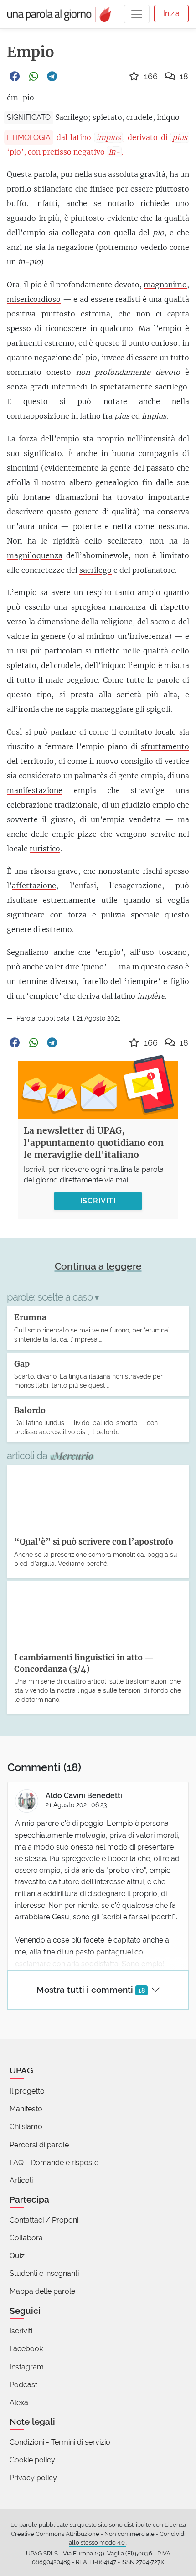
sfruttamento (165, 746)
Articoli (21, 2180)
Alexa (19, 2402)
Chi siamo (26, 2127)
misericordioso (34, 299)
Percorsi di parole (39, 2145)
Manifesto (26, 2109)
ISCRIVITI (98, 1201)
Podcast (23, 2385)
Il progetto (27, 2091)
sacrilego (95, 570)
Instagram (27, 2367)
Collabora (26, 2238)
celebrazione (30, 805)
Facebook (26, 2349)
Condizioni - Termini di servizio (60, 2442)
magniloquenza (35, 555)
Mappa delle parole (42, 2291)
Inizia (171, 13)
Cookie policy (32, 2460)
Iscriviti (21, 2331)
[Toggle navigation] (137, 14)
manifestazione (35, 790)
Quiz (17, 2256)
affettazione (34, 886)
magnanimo (165, 285)
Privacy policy (33, 2478)
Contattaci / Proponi (44, 2220)
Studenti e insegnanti (44, 2273)
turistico (45, 849)
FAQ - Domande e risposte (54, 2163)
